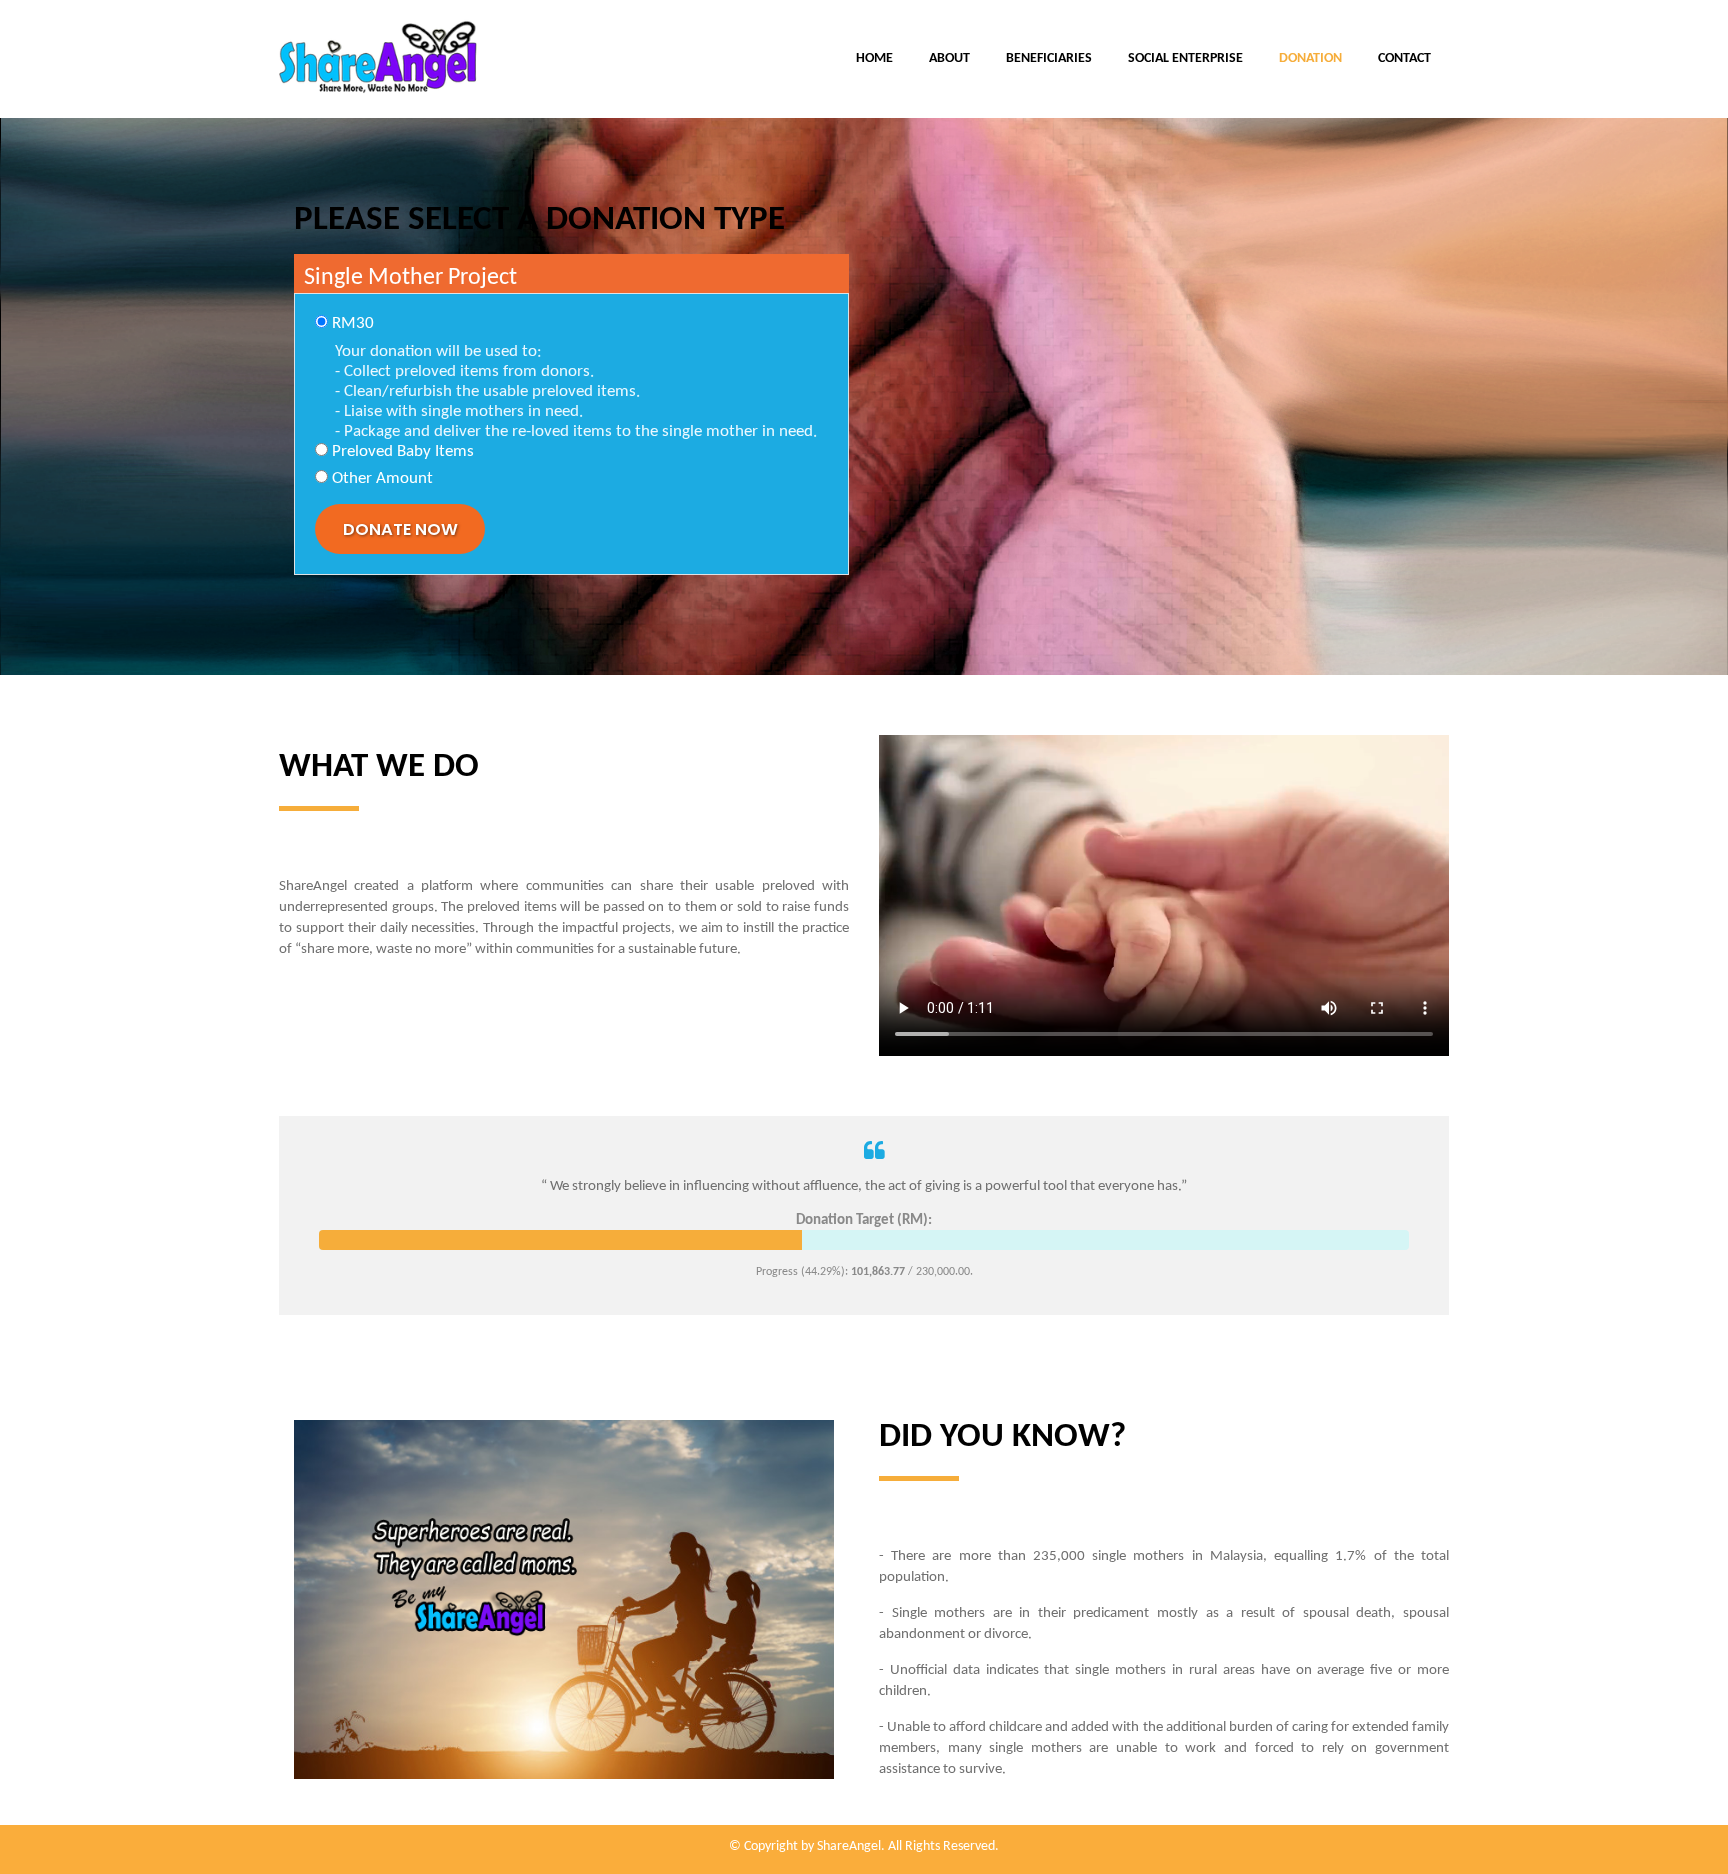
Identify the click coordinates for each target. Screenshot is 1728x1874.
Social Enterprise (1185, 58)
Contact (1404, 58)
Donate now (400, 529)
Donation (1310, 58)
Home (874, 58)
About (949, 58)
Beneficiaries (1049, 58)
